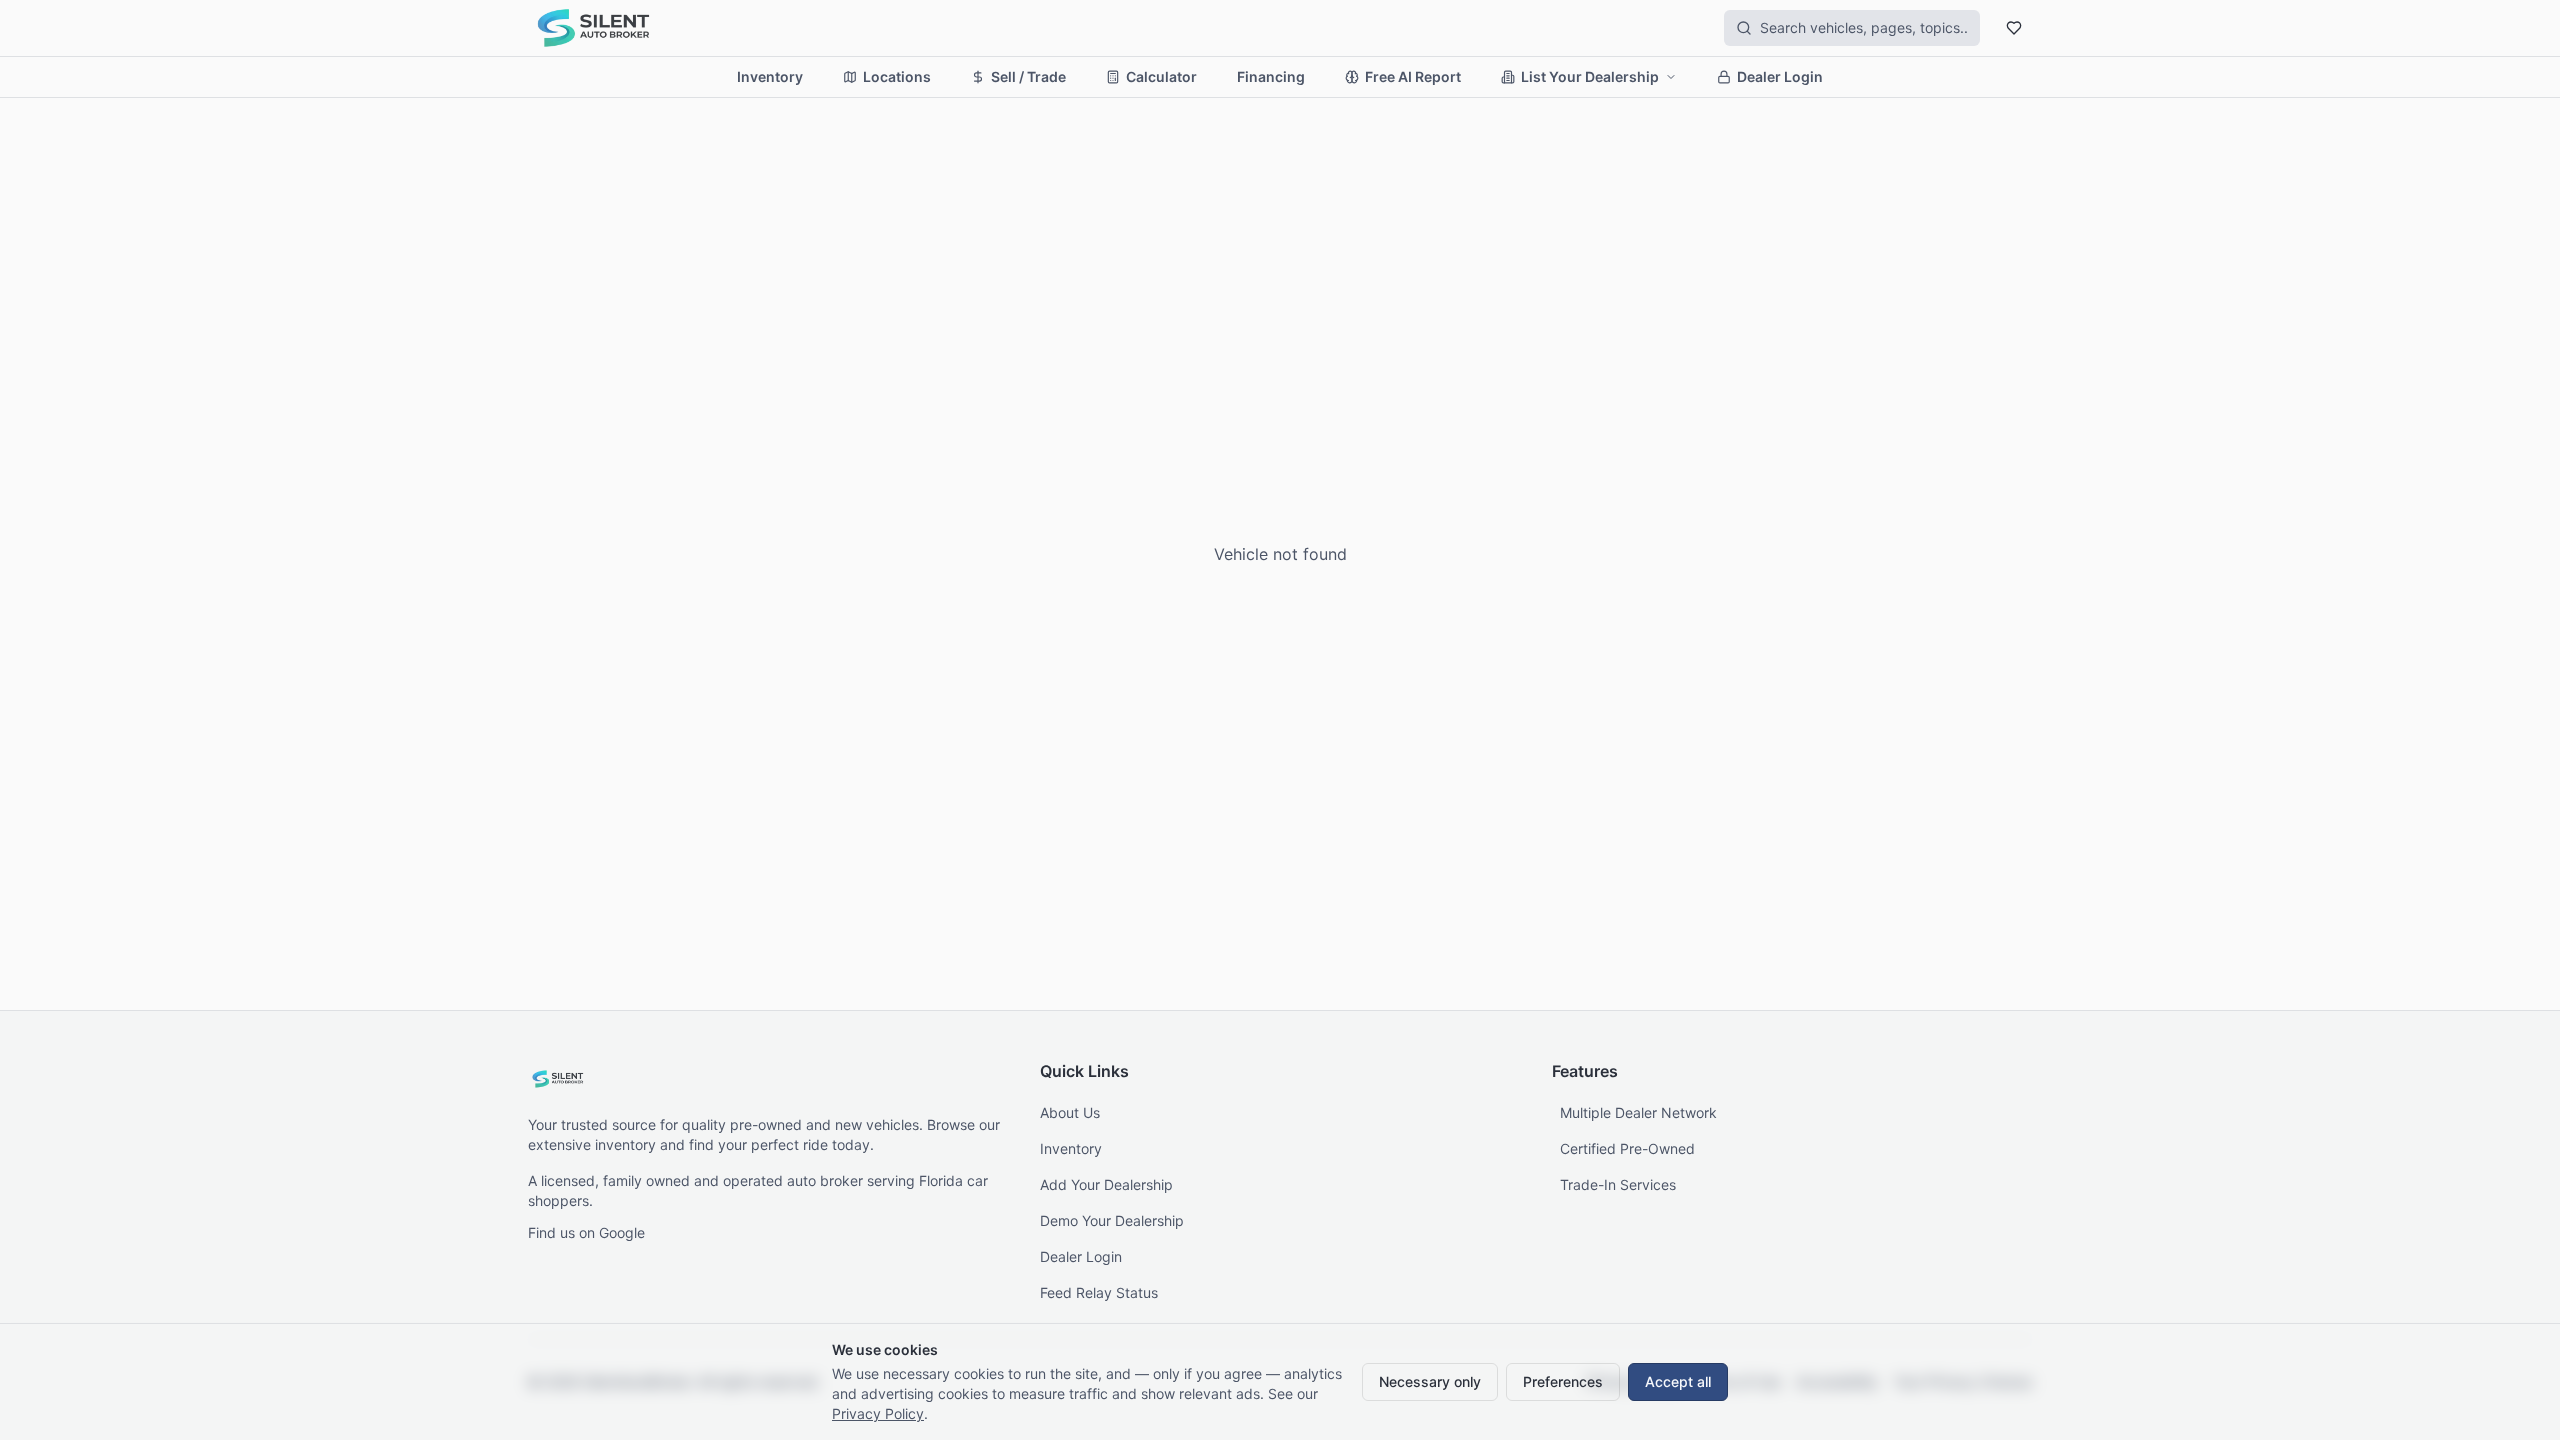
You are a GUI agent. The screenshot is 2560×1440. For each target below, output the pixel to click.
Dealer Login (1780, 76)
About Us (1070, 1112)
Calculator (1161, 76)
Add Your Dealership (1106, 1184)
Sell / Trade (1028, 76)
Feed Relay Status (1099, 1292)
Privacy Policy (878, 1413)
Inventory (770, 76)
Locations (897, 76)
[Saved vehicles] (2014, 28)
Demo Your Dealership (1112, 1220)
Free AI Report (1413, 76)
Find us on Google (586, 1232)
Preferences (1563, 1381)
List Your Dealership (1590, 76)
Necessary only (1430, 1381)
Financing (1271, 76)
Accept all (1678, 1381)
